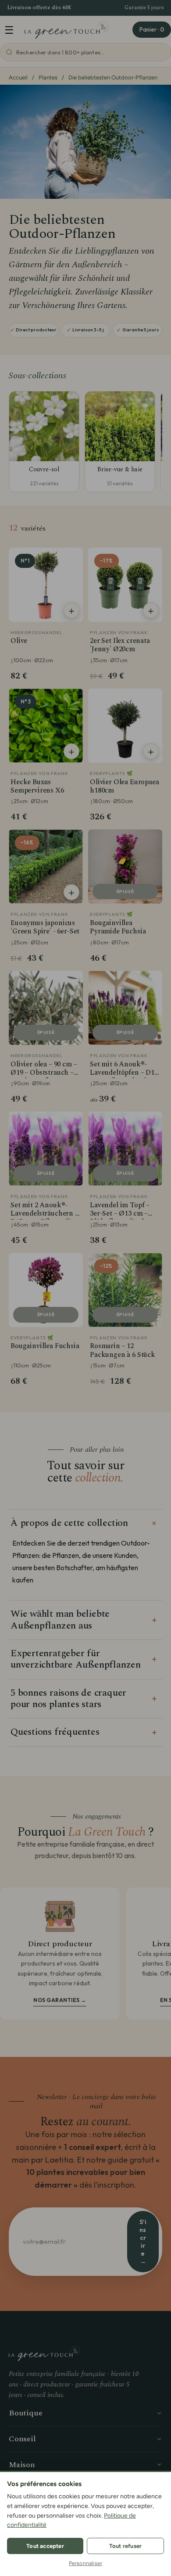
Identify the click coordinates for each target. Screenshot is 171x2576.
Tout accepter (45, 2546)
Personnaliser (86, 2563)
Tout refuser (125, 2546)
